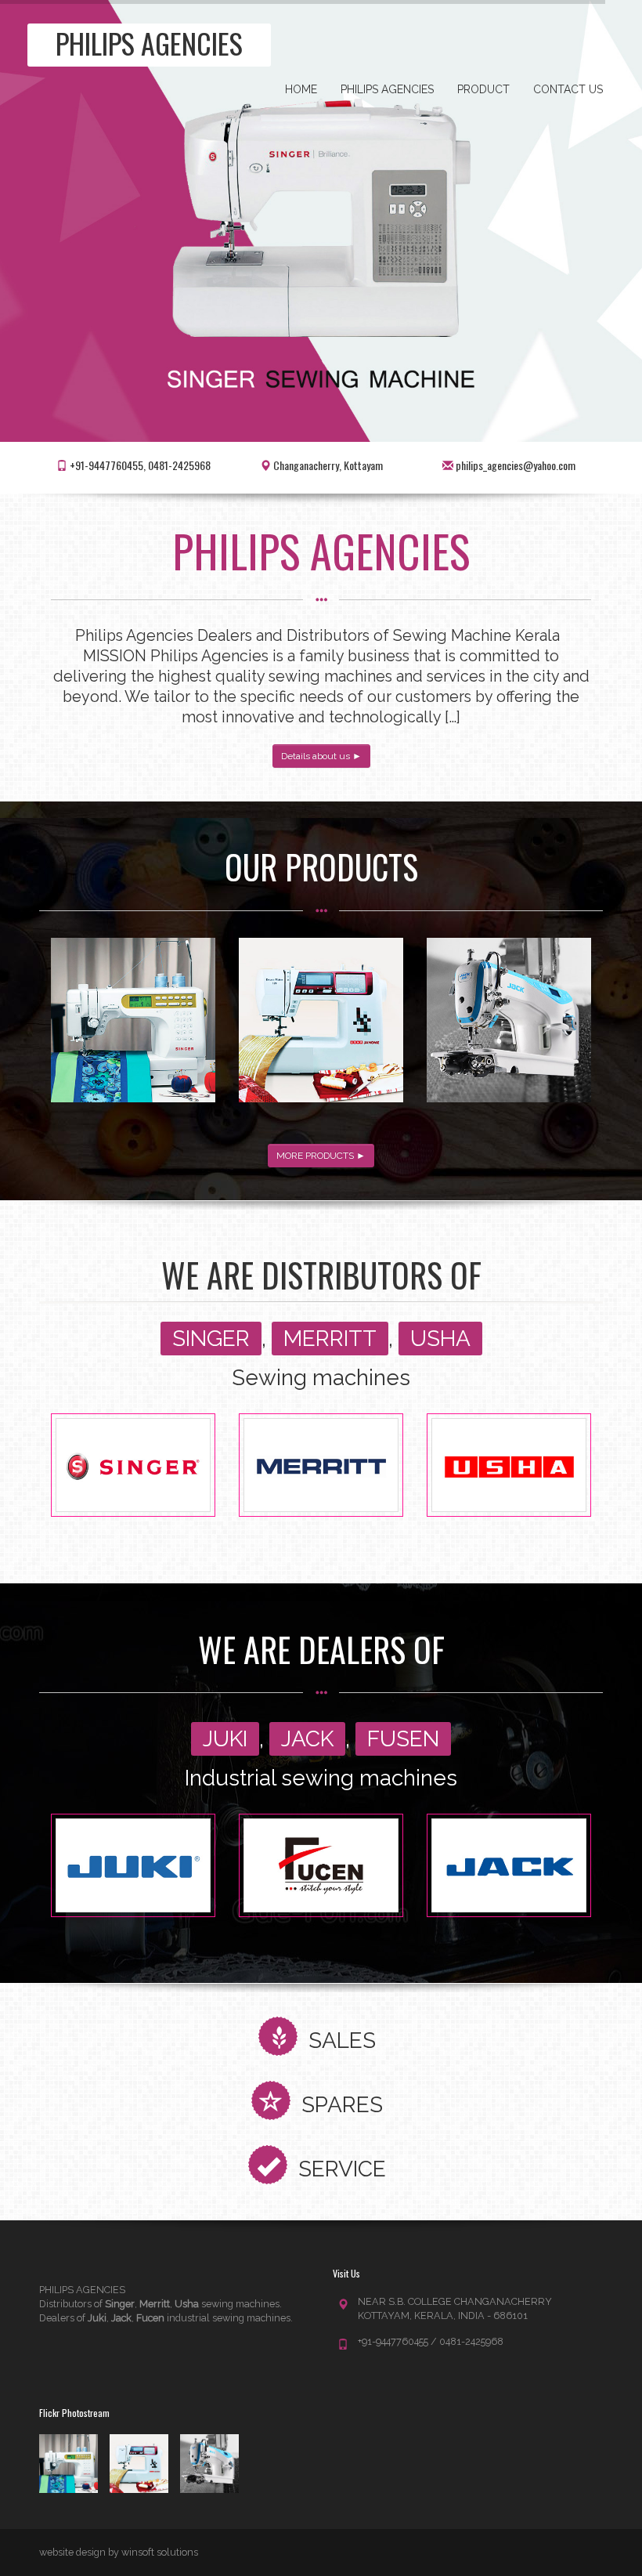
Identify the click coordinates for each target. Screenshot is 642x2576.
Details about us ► (321, 756)
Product (483, 89)
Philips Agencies (387, 89)
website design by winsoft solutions (119, 2552)
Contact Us (568, 89)
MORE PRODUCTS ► (321, 1156)
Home (301, 89)
